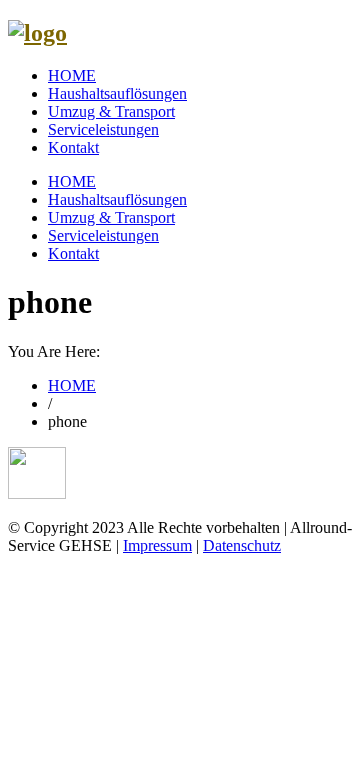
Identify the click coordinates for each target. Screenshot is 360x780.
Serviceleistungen (103, 129)
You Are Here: (54, 351)
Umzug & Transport (111, 111)
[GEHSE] (37, 33)
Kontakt (73, 147)
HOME (72, 75)
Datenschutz (242, 545)
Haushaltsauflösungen (117, 93)
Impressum (157, 545)
